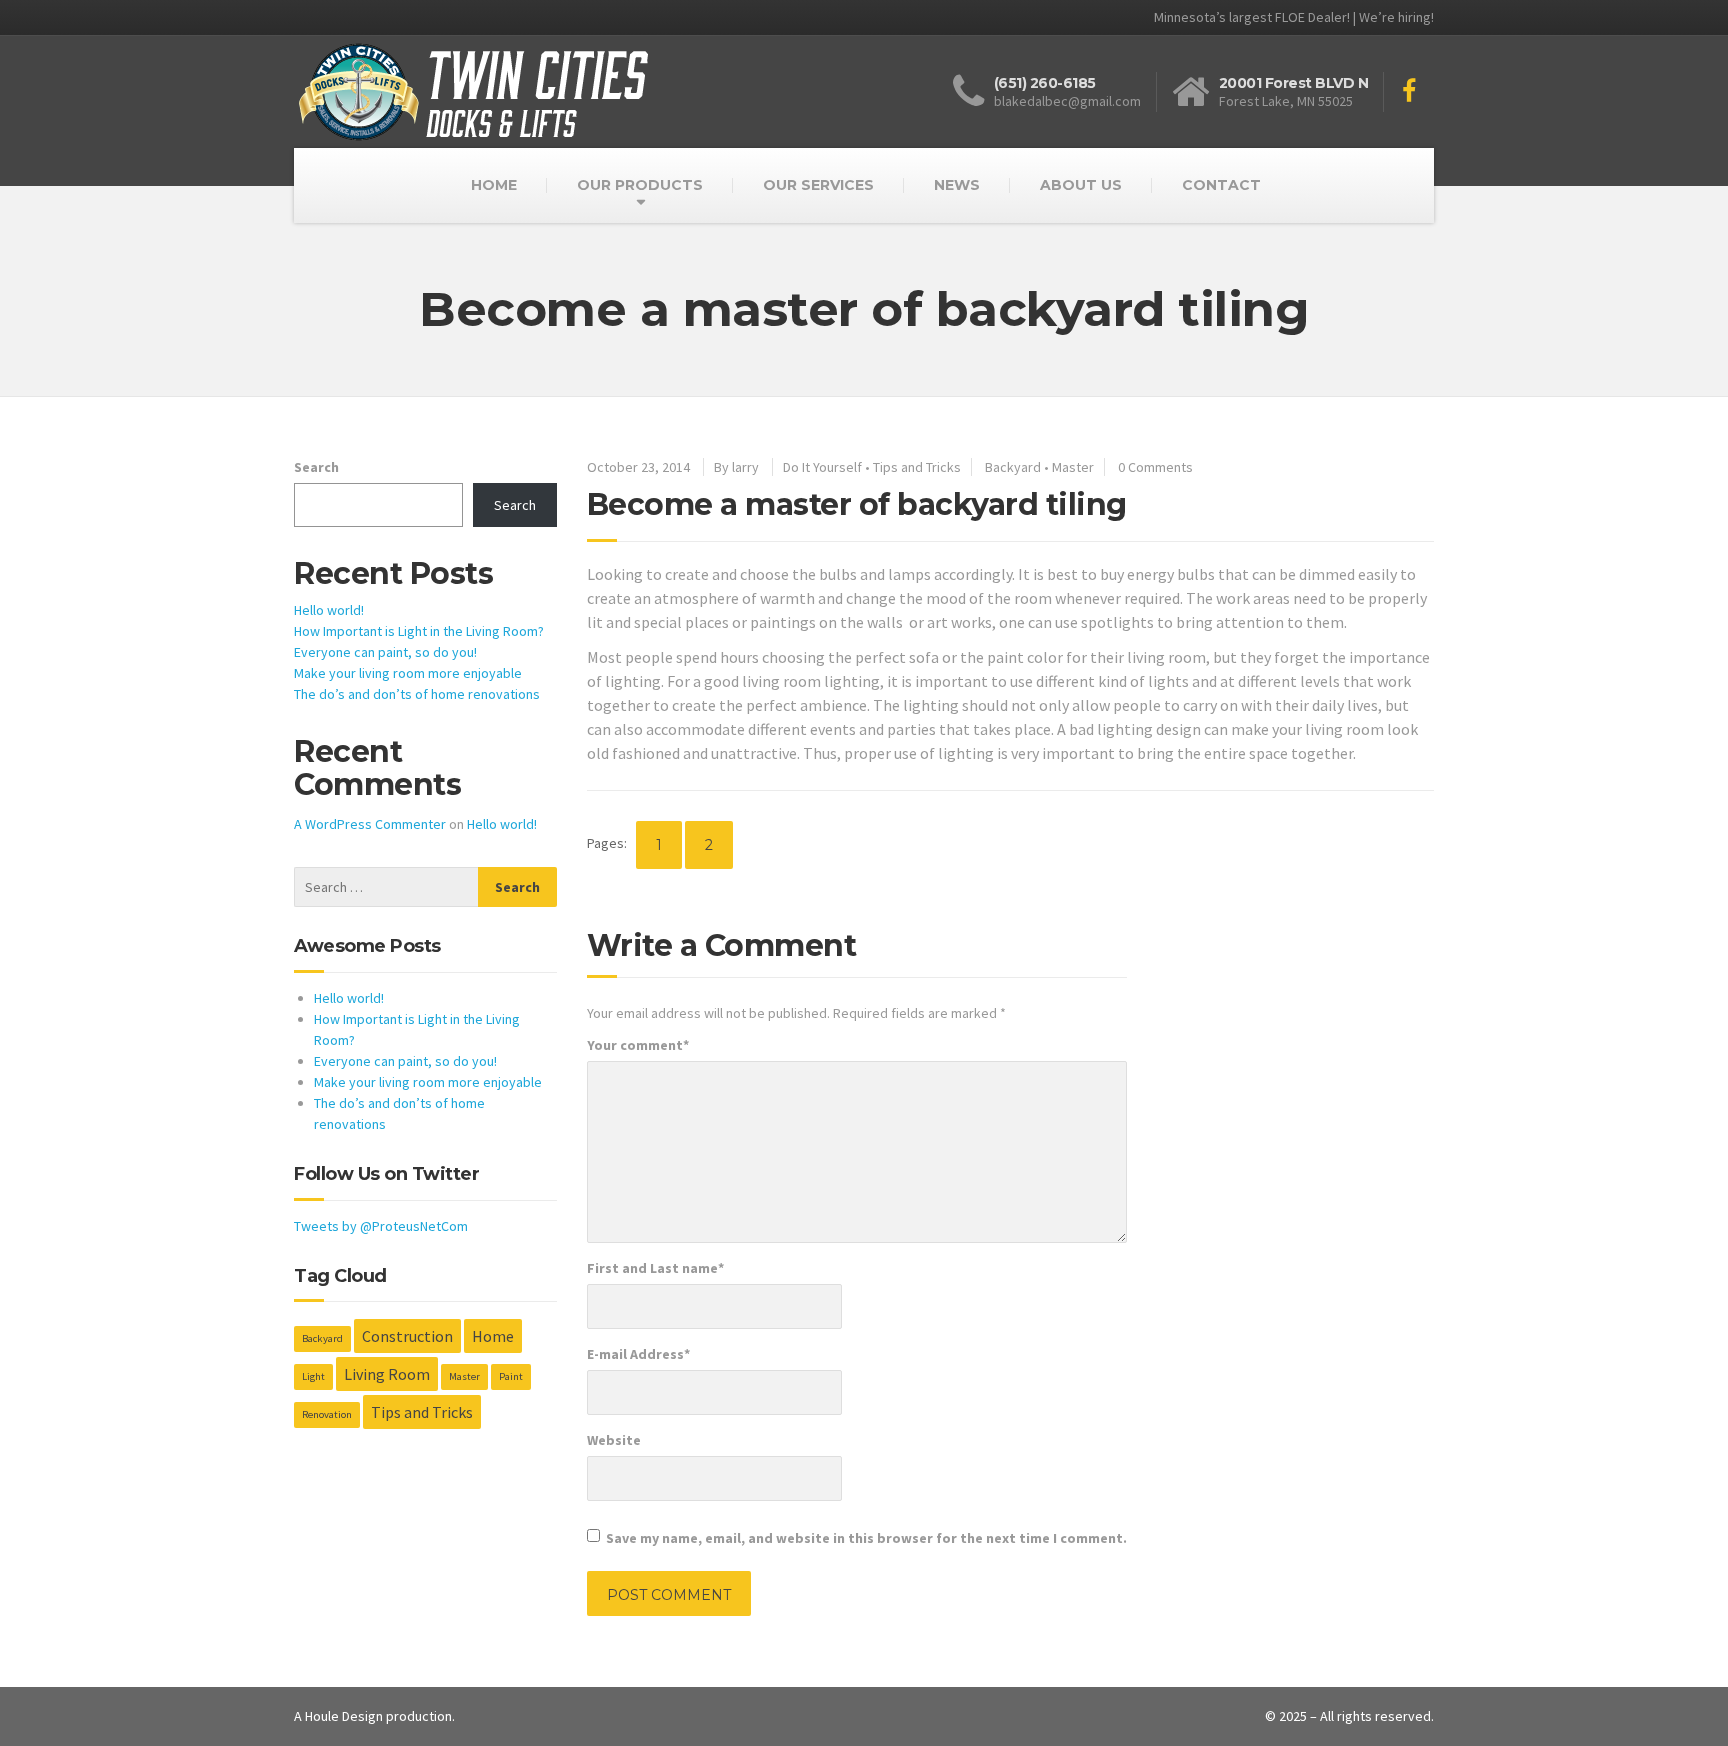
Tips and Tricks (917, 467)
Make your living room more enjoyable (408, 673)
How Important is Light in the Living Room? (419, 631)
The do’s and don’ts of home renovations (417, 694)
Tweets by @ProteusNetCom (381, 1226)
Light (313, 1376)
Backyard (1013, 467)
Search (316, 467)
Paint (511, 1376)
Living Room (387, 1374)
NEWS (957, 185)
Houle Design (344, 1716)
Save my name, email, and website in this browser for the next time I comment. (866, 1538)
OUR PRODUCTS (640, 185)
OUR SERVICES (818, 185)
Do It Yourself (822, 467)
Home (493, 1336)
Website (614, 1440)
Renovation (327, 1414)
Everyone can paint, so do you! (385, 652)
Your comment (638, 1045)
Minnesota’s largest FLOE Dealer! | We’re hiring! (1294, 17)
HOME (494, 185)
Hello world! (329, 610)
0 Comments (1155, 467)
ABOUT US (1081, 185)
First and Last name (655, 1268)
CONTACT (1221, 185)
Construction (407, 1336)
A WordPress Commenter (370, 824)
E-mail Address (638, 1354)
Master (1073, 467)
